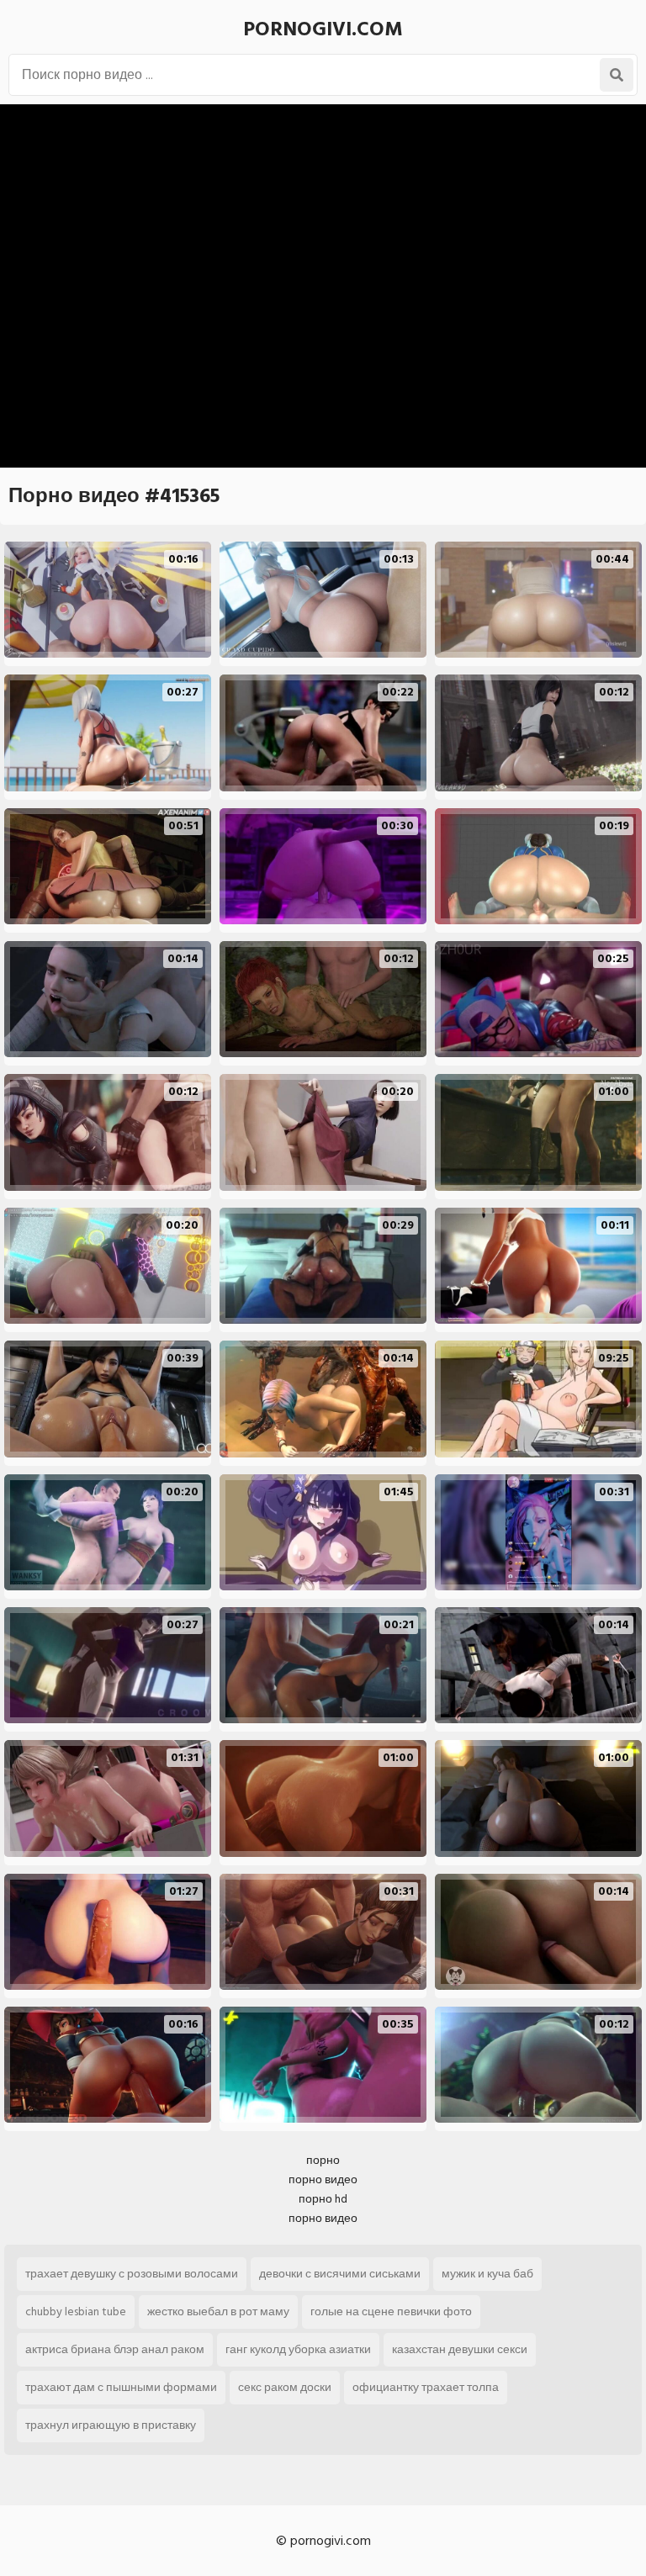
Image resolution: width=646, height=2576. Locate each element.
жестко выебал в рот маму (218, 2312)
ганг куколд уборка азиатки (298, 2349)
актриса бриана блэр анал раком (115, 2349)
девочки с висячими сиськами (340, 2274)
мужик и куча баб (487, 2274)
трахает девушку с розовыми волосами (132, 2274)
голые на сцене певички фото (391, 2312)
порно (323, 2160)
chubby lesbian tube (76, 2312)
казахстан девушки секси (460, 2349)
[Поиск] (617, 75)
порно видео (323, 2179)
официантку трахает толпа (426, 2387)
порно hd (323, 2199)
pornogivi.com (323, 29)
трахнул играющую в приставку (111, 2425)
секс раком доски (285, 2387)
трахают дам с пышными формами (121, 2387)
